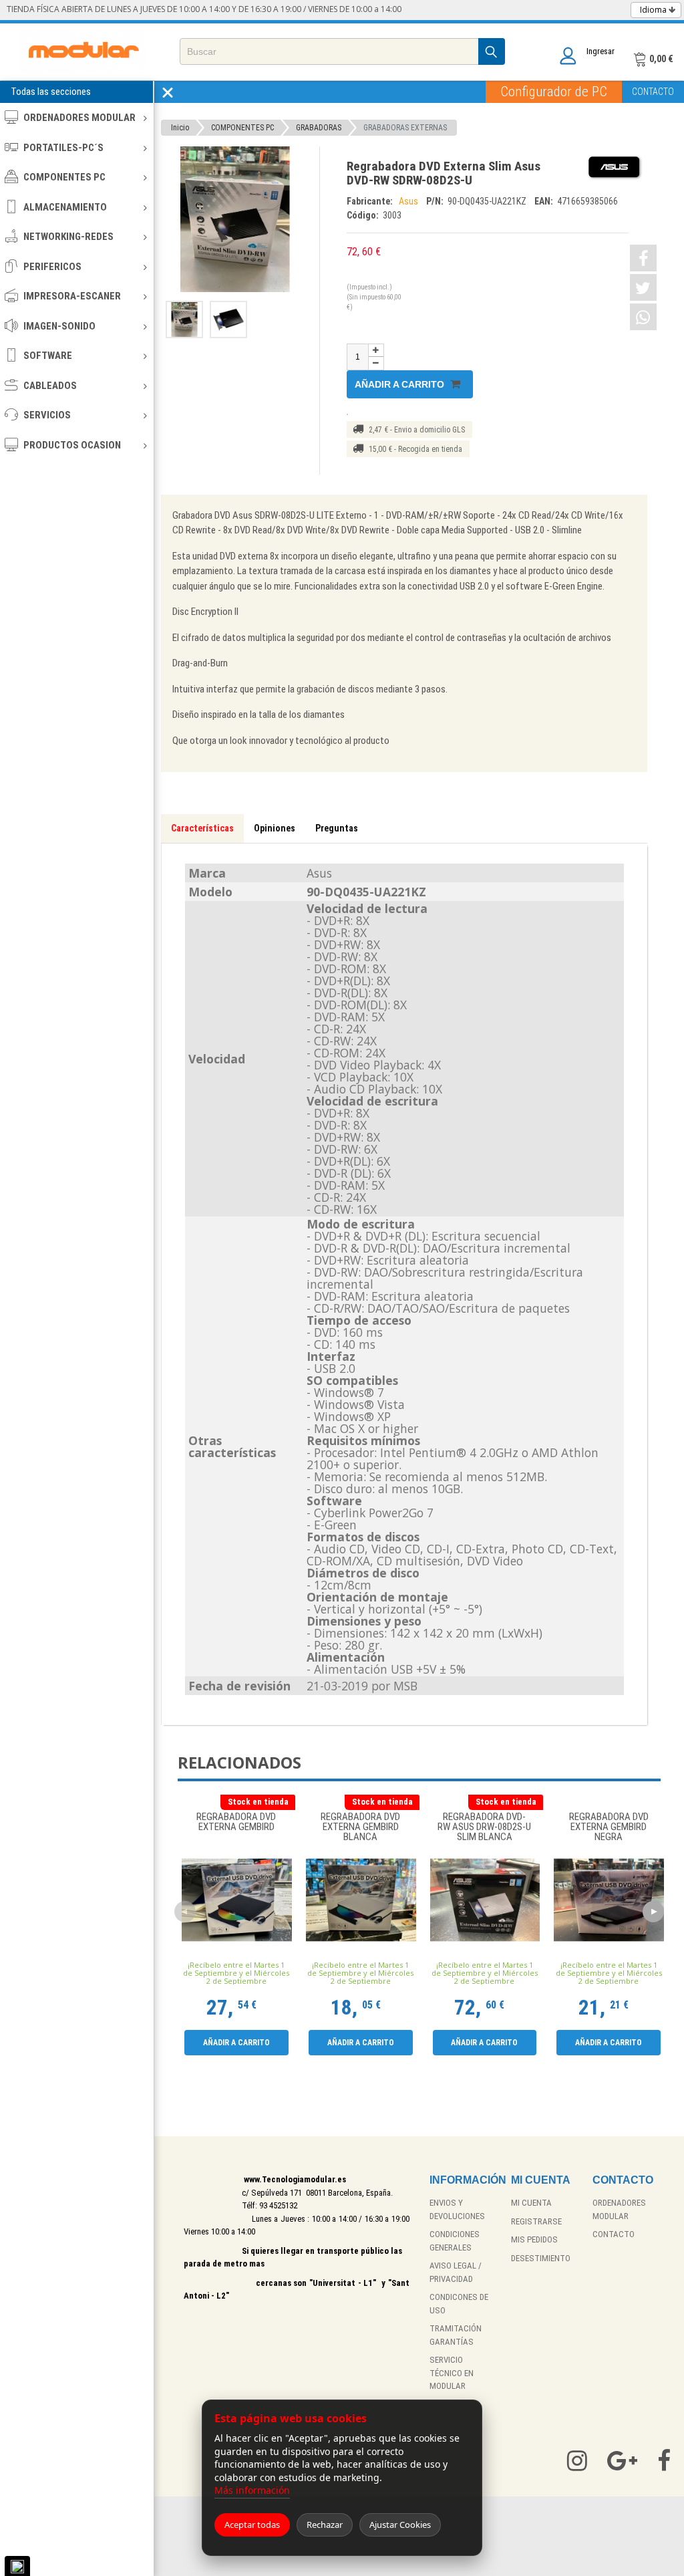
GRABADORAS (319, 128)
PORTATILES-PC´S (63, 148)
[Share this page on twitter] (643, 287)
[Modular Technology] (83, 52)
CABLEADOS (50, 386)
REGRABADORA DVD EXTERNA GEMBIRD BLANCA (360, 1827)
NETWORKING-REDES (68, 237)
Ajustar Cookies (400, 2525)
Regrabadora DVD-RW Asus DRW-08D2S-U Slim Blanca (484, 1827)
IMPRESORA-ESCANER (72, 296)
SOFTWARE (48, 356)
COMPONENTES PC (64, 177)
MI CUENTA (531, 2203)
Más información (252, 2490)
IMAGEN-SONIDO (59, 326)
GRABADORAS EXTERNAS (405, 128)
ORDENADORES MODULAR (79, 118)
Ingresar (601, 51)
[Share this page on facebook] (643, 258)
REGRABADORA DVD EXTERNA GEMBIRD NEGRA (609, 1827)
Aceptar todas (252, 2525)
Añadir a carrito (401, 384)
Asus (409, 201)
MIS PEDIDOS (534, 2239)
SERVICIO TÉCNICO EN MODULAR (452, 2373)
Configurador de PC (554, 92)
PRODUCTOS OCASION (72, 445)
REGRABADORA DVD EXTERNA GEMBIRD (236, 1822)
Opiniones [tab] (275, 828)
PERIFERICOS (52, 267)
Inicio (180, 128)
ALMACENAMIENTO (65, 207)
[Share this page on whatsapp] (643, 317)
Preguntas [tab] (337, 828)
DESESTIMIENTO (541, 2258)
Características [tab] (202, 828)
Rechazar (325, 2525)
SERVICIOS (47, 415)
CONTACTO (653, 92)
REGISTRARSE (536, 2221)
